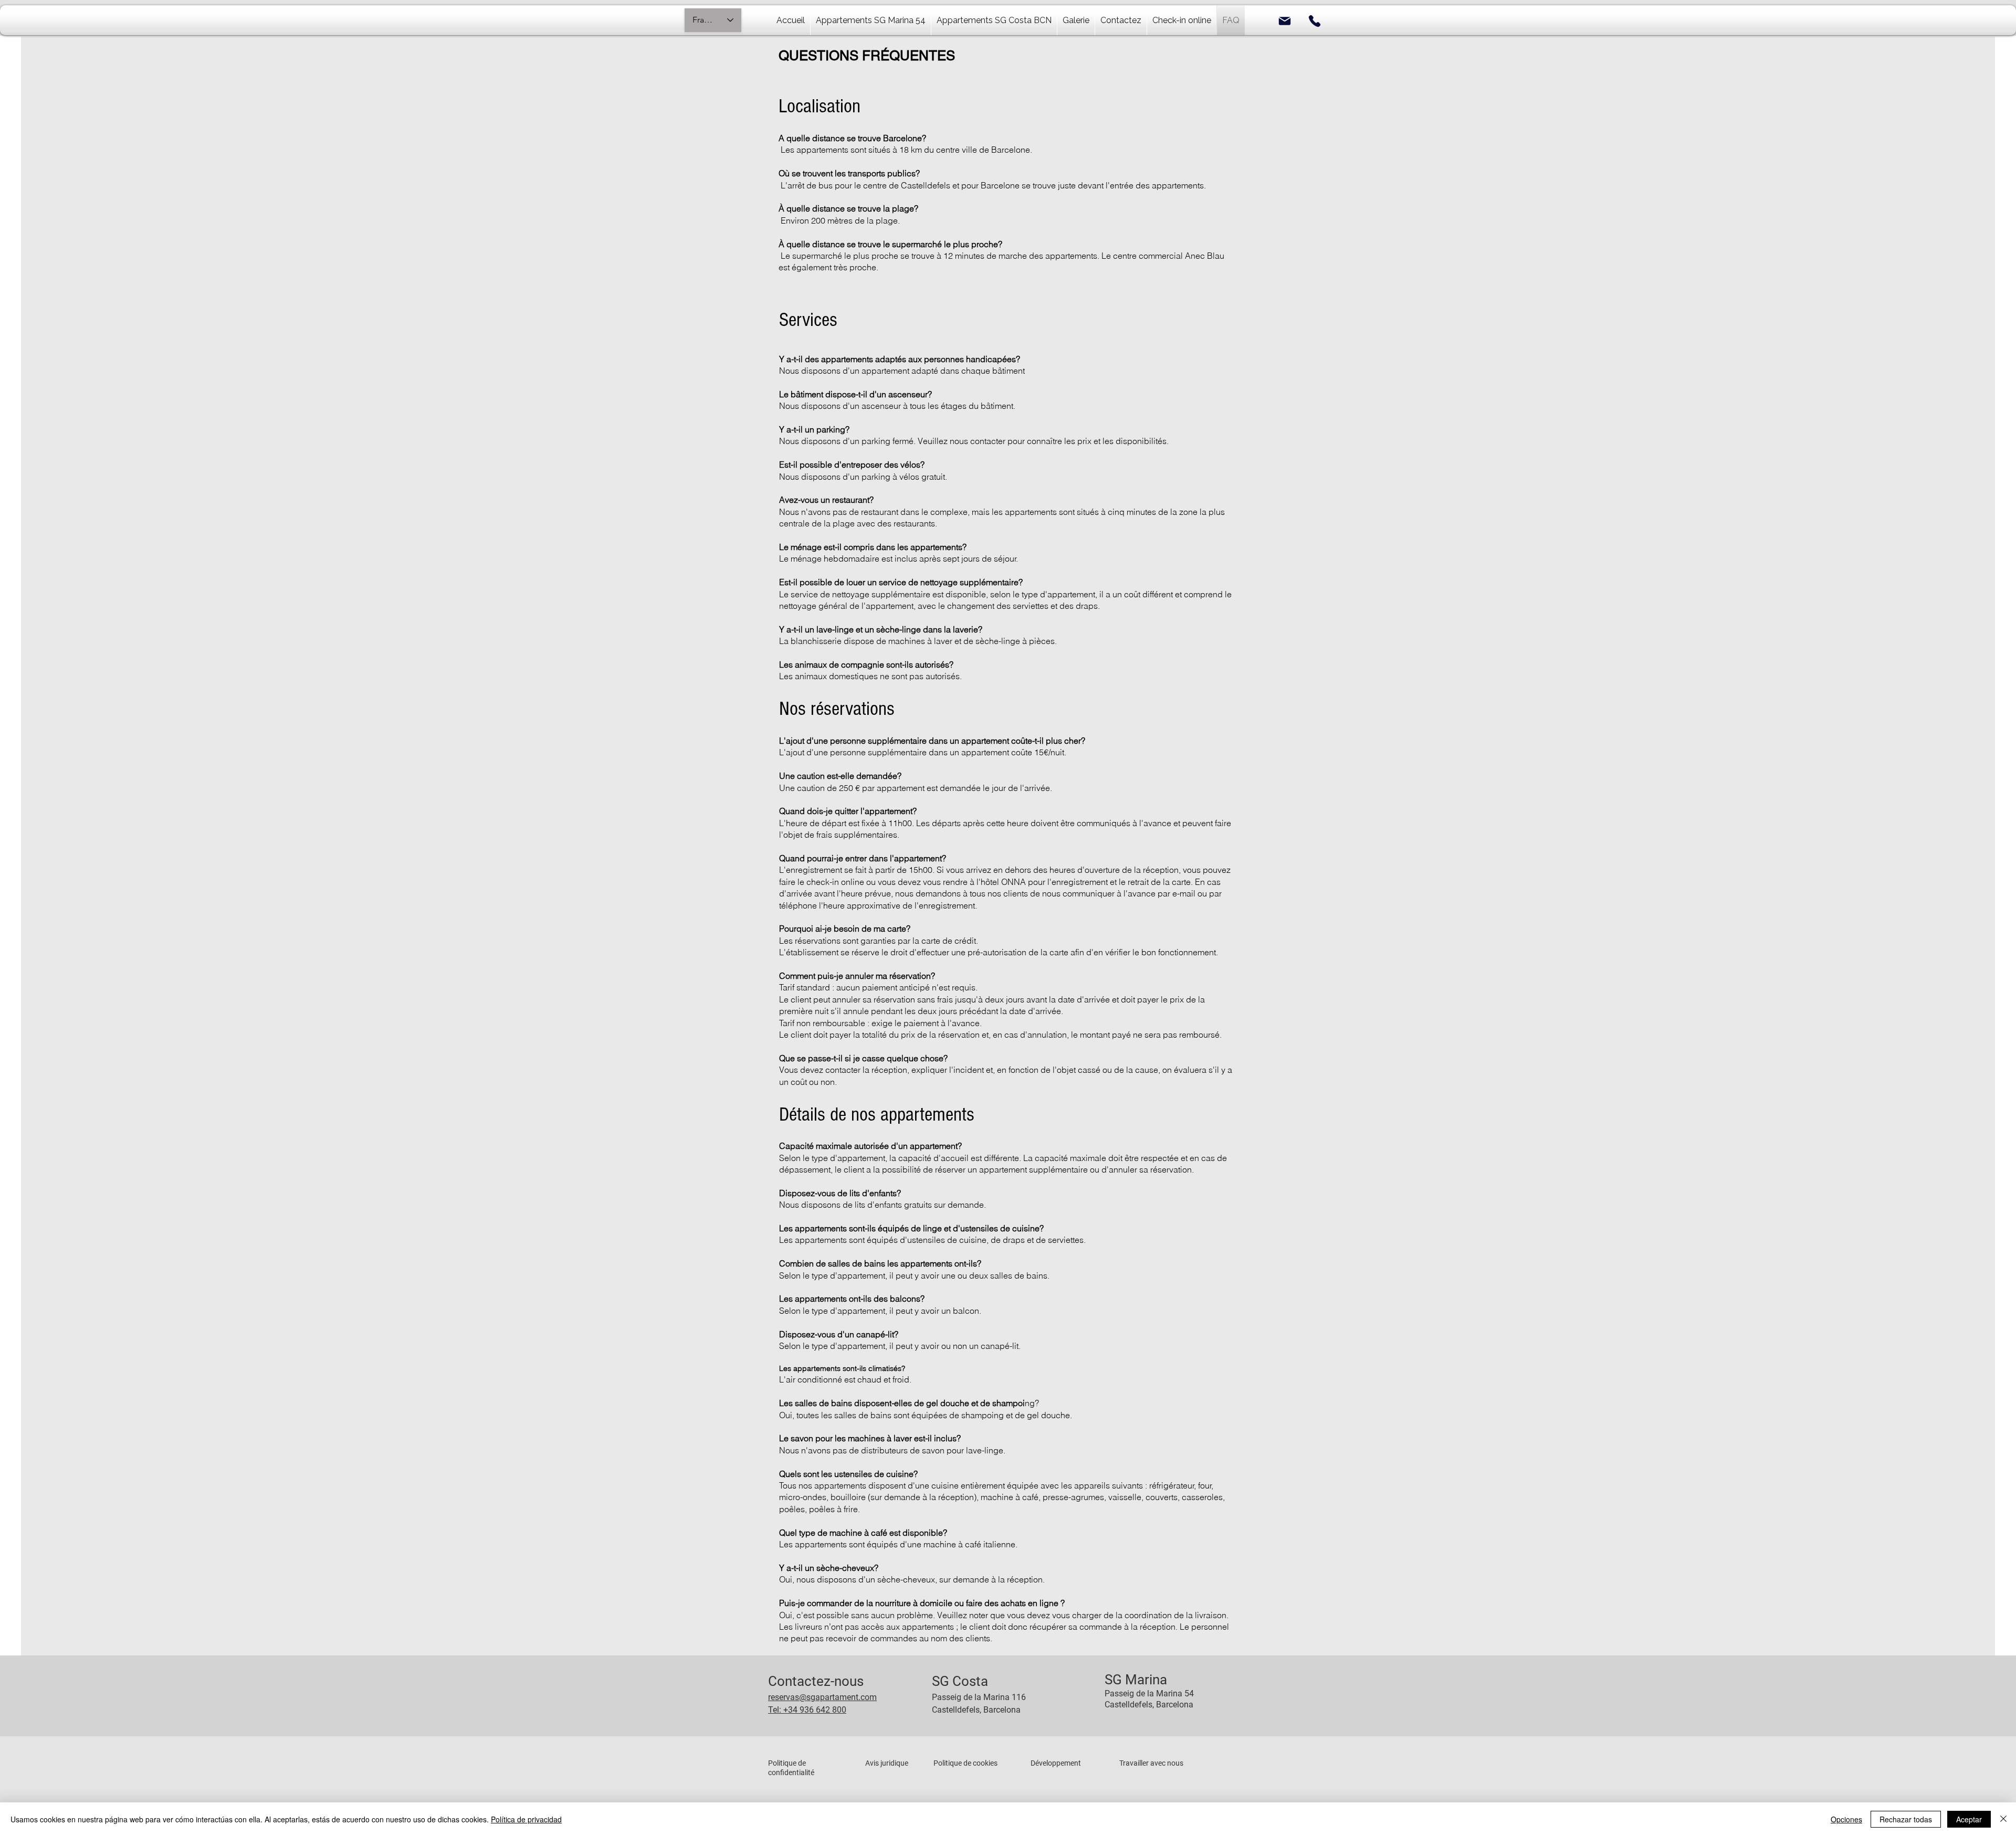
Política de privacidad (526, 1819)
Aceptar (1969, 1819)
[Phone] (1315, 21)
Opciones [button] (1846, 1819)
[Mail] (1285, 21)
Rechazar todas (1906, 1819)
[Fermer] (2003, 1819)
